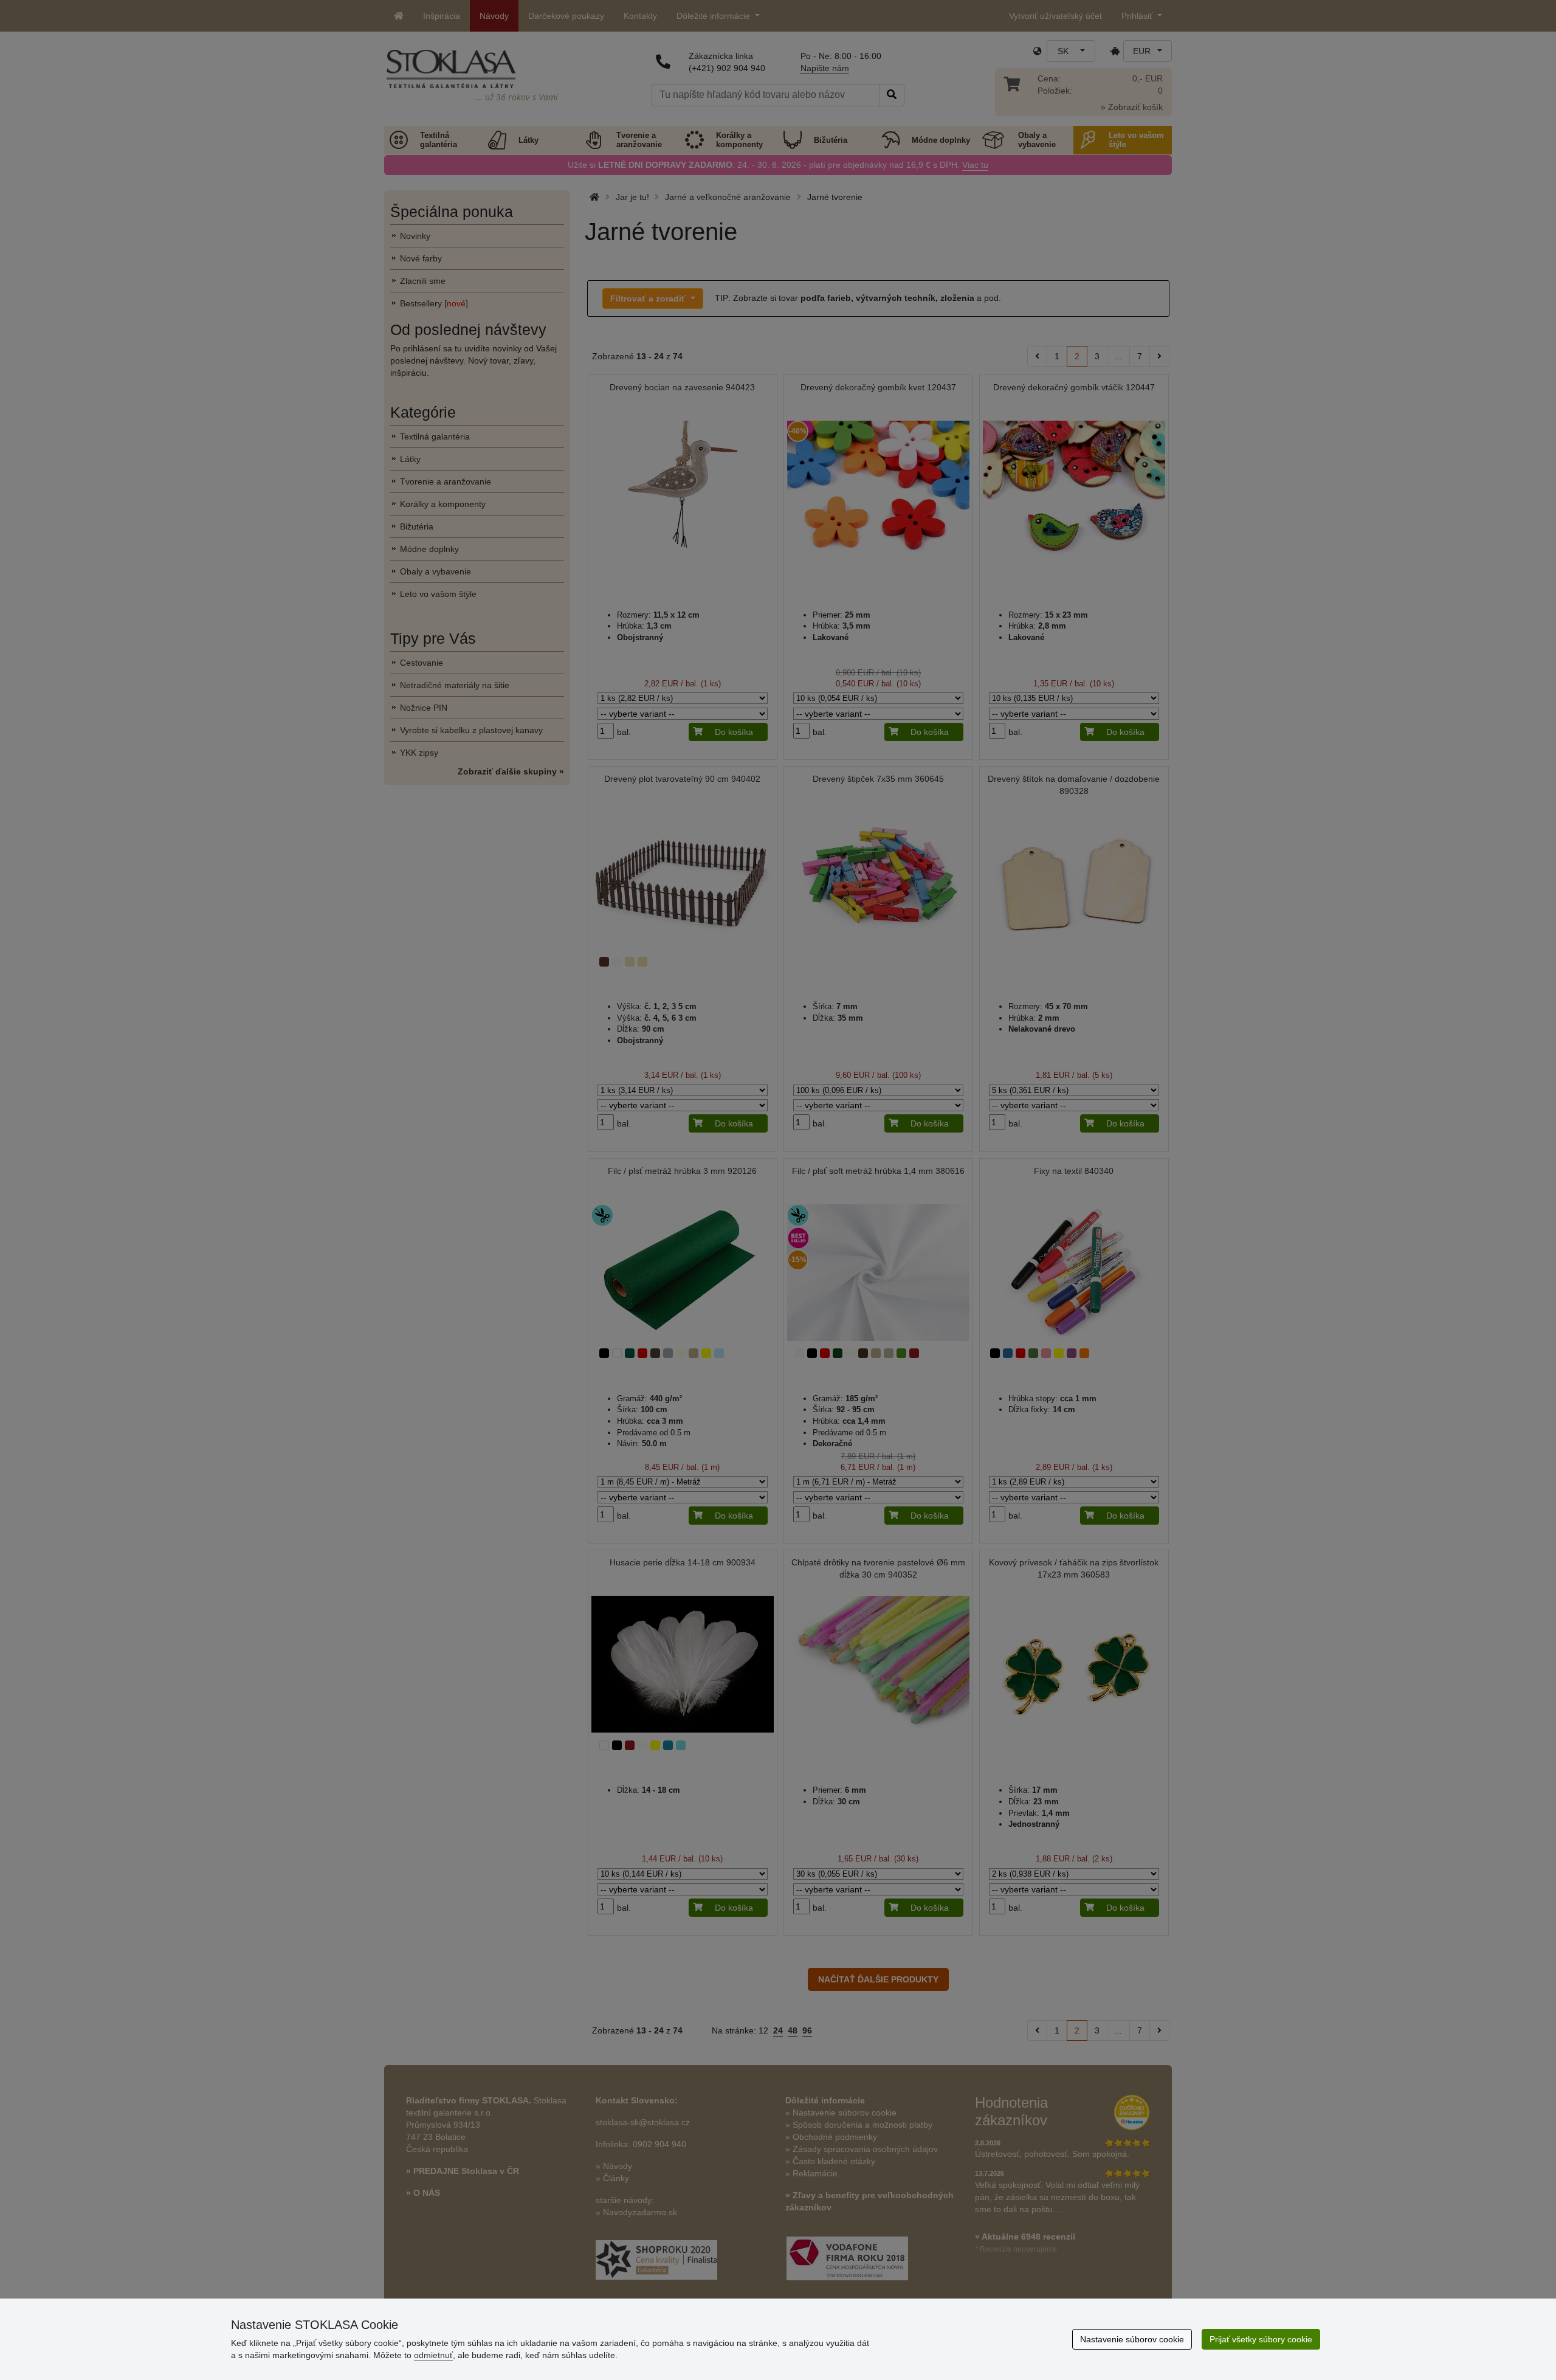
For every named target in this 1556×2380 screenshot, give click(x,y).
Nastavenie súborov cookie (1132, 2339)
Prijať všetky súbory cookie (1261, 2339)
